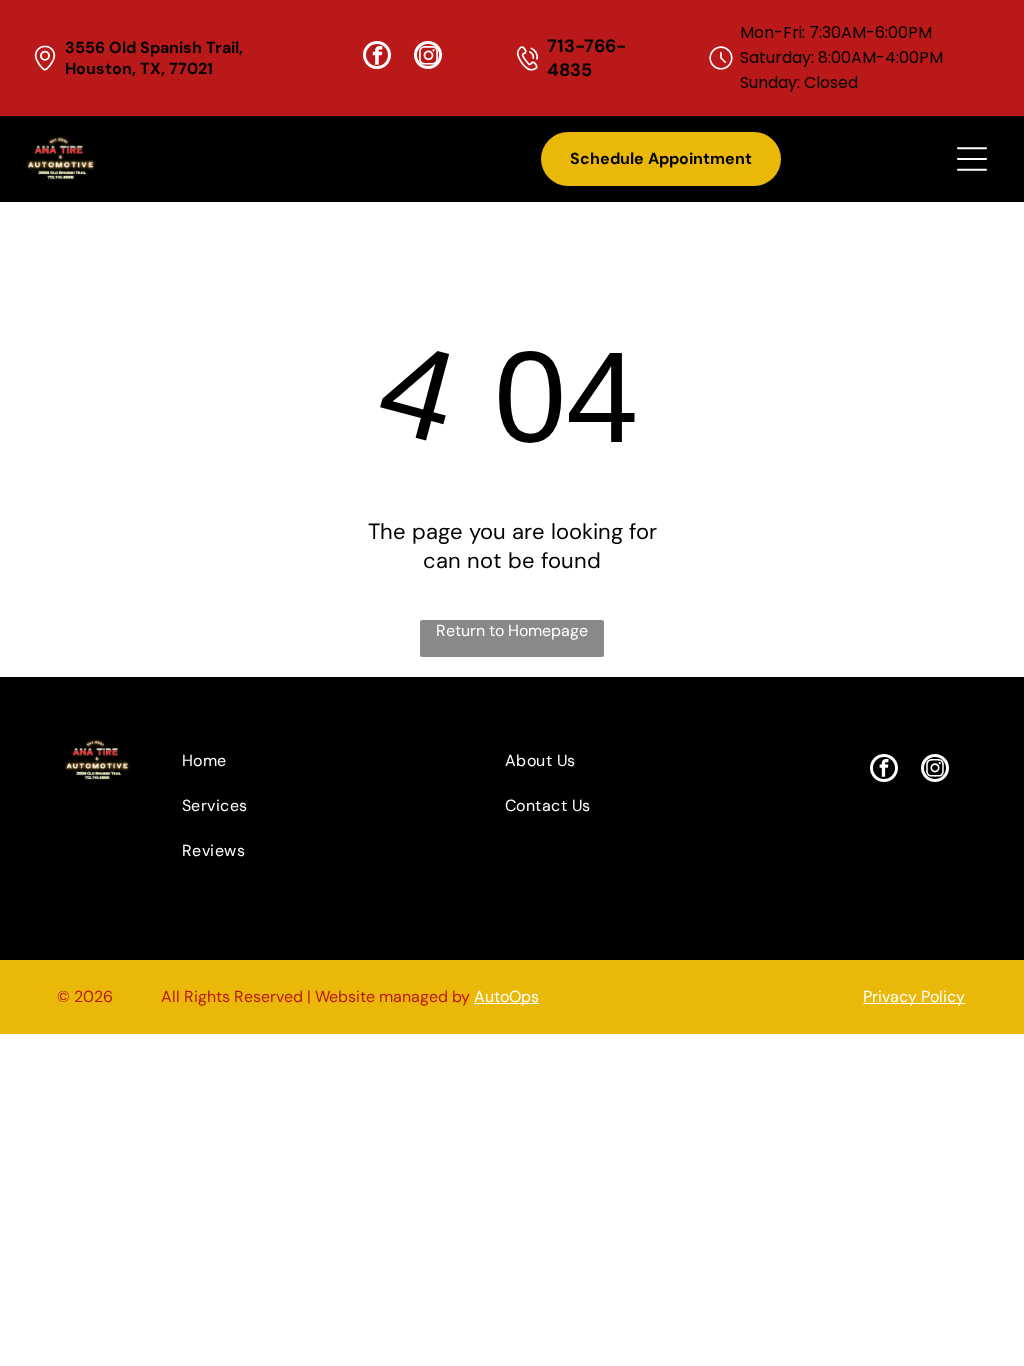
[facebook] (377, 57)
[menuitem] (304, 760)
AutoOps (506, 996)
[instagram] (428, 57)
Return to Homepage (512, 630)
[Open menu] (972, 159)
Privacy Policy (914, 996)
